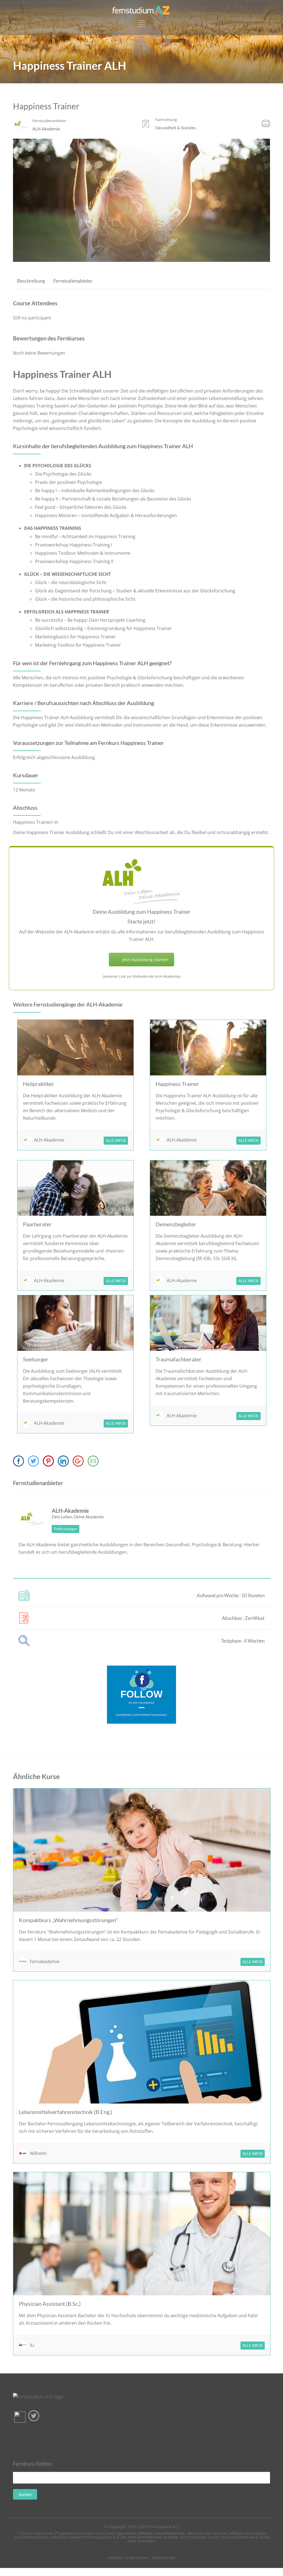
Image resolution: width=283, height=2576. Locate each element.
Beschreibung (31, 281)
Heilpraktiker (39, 1084)
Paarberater (37, 1224)
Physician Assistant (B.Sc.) (50, 2304)
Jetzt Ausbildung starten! (145, 960)
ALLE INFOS (116, 1140)
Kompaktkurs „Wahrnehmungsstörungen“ (68, 1920)
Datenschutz (164, 2558)
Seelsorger (36, 1359)
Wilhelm (38, 2153)
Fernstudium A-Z (163, 2527)
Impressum (137, 2558)
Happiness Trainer (177, 1084)
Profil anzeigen (65, 1529)
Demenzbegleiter (176, 1224)
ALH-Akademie (49, 1140)
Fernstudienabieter (73, 281)
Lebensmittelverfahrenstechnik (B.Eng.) (65, 2112)
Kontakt (115, 2558)
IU (32, 2345)
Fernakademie (45, 1961)
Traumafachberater (179, 1359)
